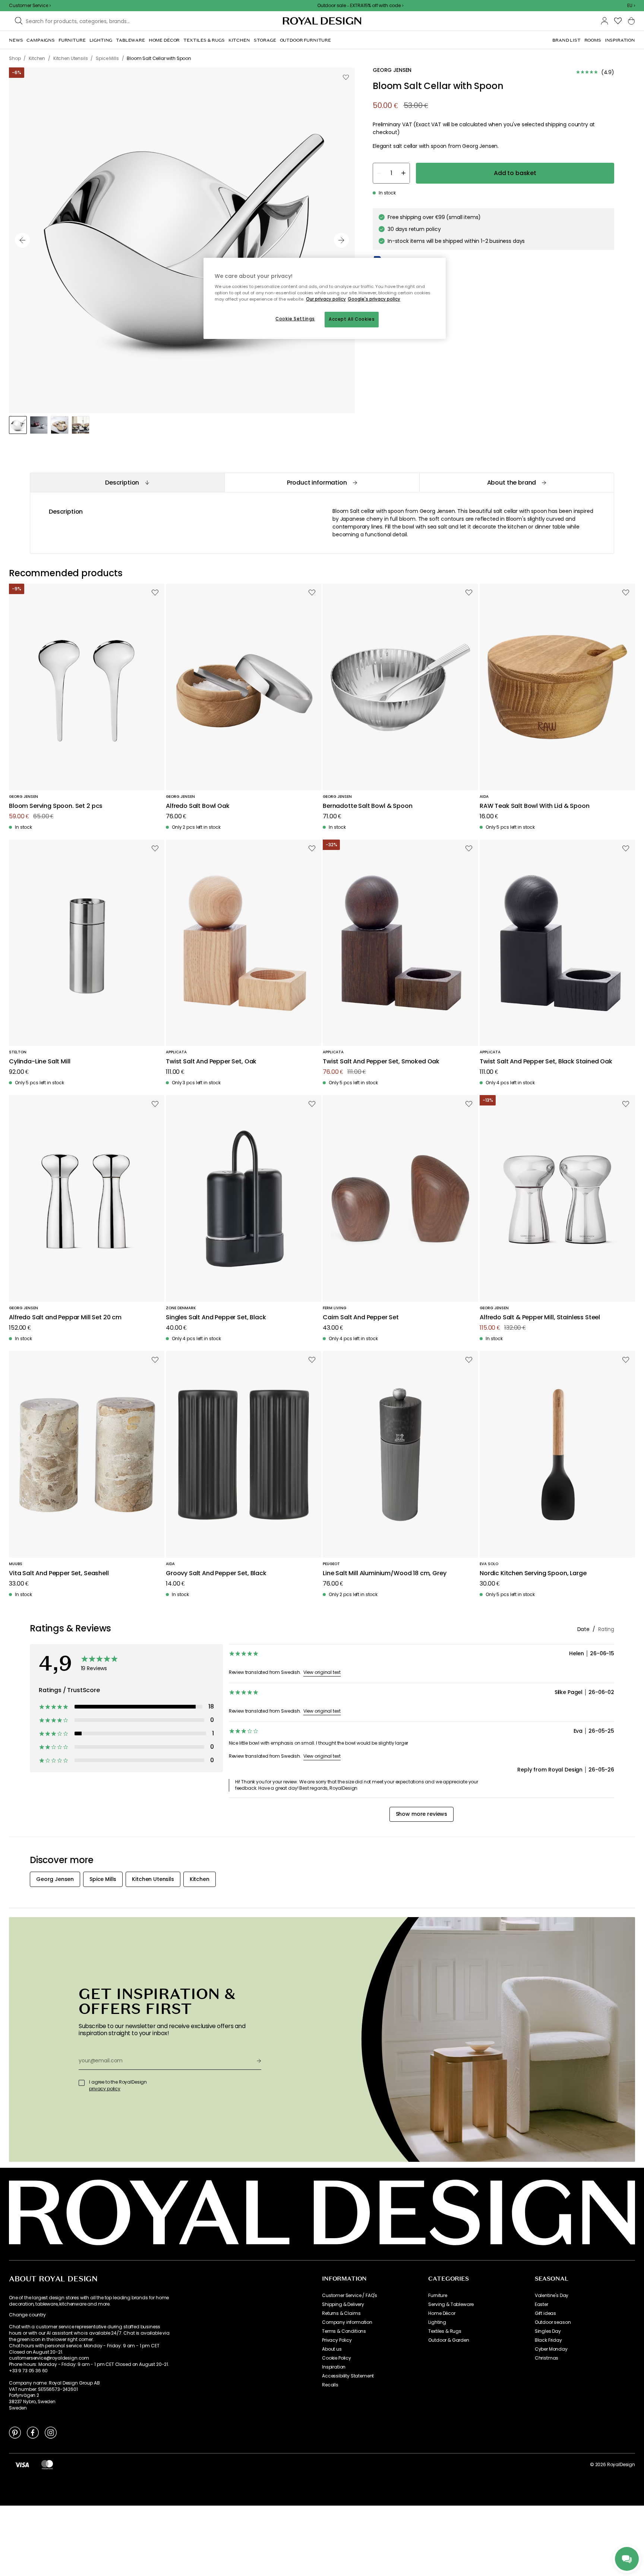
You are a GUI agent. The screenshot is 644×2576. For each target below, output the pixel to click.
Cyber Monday (551, 2349)
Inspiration (334, 2367)
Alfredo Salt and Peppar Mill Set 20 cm (65, 1318)
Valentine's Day (552, 2296)
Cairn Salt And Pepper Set (361, 1318)
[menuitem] (16, 40)
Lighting (437, 2322)
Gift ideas (545, 2313)
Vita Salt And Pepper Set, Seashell (59, 1573)
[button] (631, 6)
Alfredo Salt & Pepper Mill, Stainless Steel (540, 1318)
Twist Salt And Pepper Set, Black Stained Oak (546, 1062)
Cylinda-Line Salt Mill (40, 1062)
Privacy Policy (337, 2340)
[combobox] (631, 6)
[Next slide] (341, 240)
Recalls (330, 2385)
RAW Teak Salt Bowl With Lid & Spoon (534, 806)
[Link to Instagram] (51, 2432)
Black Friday (548, 2340)
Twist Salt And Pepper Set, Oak (211, 1062)
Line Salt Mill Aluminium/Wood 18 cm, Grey (384, 1573)
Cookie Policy (337, 2358)
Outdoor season (553, 2322)
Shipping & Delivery (343, 2304)
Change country (27, 2315)
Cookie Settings (295, 319)
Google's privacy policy (374, 299)
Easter (542, 2304)
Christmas (547, 2358)
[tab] (127, 483)
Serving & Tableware (451, 2304)
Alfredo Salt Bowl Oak (198, 806)
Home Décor (442, 2313)
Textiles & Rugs (445, 2331)
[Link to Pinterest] (15, 2432)
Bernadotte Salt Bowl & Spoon (368, 806)
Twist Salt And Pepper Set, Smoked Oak (381, 1062)
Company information (347, 2322)
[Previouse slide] (22, 240)
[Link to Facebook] (33, 2432)
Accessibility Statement (348, 2376)
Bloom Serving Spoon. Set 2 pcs (56, 806)
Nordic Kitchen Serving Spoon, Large (533, 1573)
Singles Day (548, 2331)
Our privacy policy (326, 299)
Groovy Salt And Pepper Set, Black (216, 1573)
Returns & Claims (341, 2313)
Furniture (438, 2296)
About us (332, 2349)
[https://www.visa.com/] (22, 2465)
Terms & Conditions (344, 2331)
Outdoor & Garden (449, 2340)
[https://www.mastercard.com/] (47, 2465)
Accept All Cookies (352, 319)
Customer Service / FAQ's (350, 2296)
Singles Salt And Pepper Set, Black (216, 1318)
